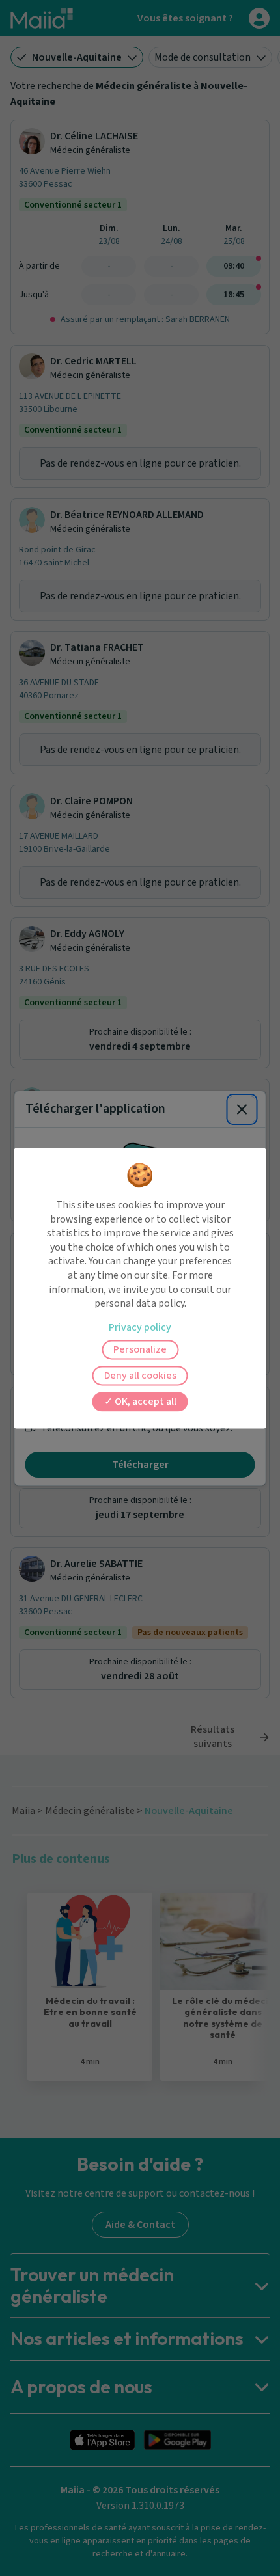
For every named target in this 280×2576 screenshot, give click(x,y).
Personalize (140, 1349)
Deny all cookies (140, 1376)
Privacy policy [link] (140, 1327)
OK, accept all (145, 1402)
